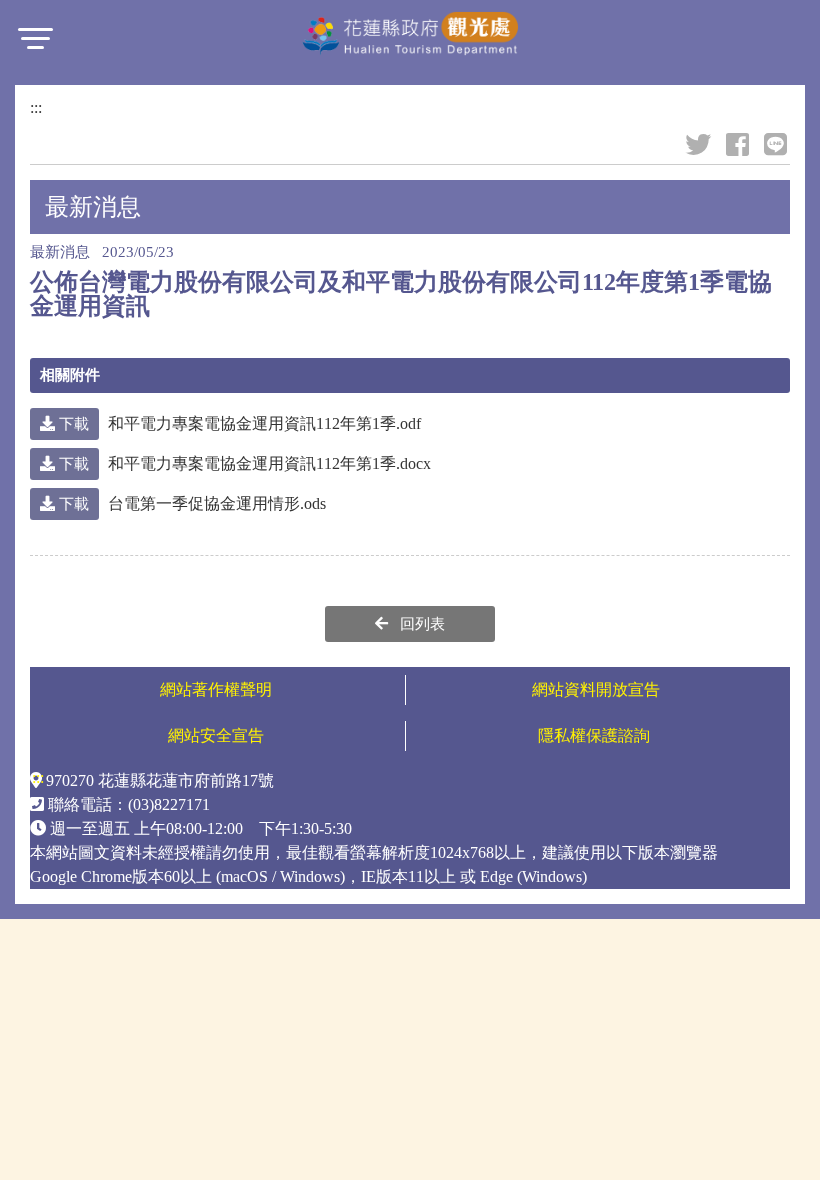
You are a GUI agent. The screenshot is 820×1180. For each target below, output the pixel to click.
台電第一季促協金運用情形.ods (190, 503)
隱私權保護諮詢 (596, 735)
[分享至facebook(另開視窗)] (739, 145)
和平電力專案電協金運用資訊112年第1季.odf (238, 423)
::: (36, 107)
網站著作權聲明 (216, 689)
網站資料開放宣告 (596, 689)
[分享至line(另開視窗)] (777, 145)
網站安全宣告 (216, 735)
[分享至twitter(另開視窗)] (699, 145)
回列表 (420, 624)
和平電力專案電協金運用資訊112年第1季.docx (243, 463)
